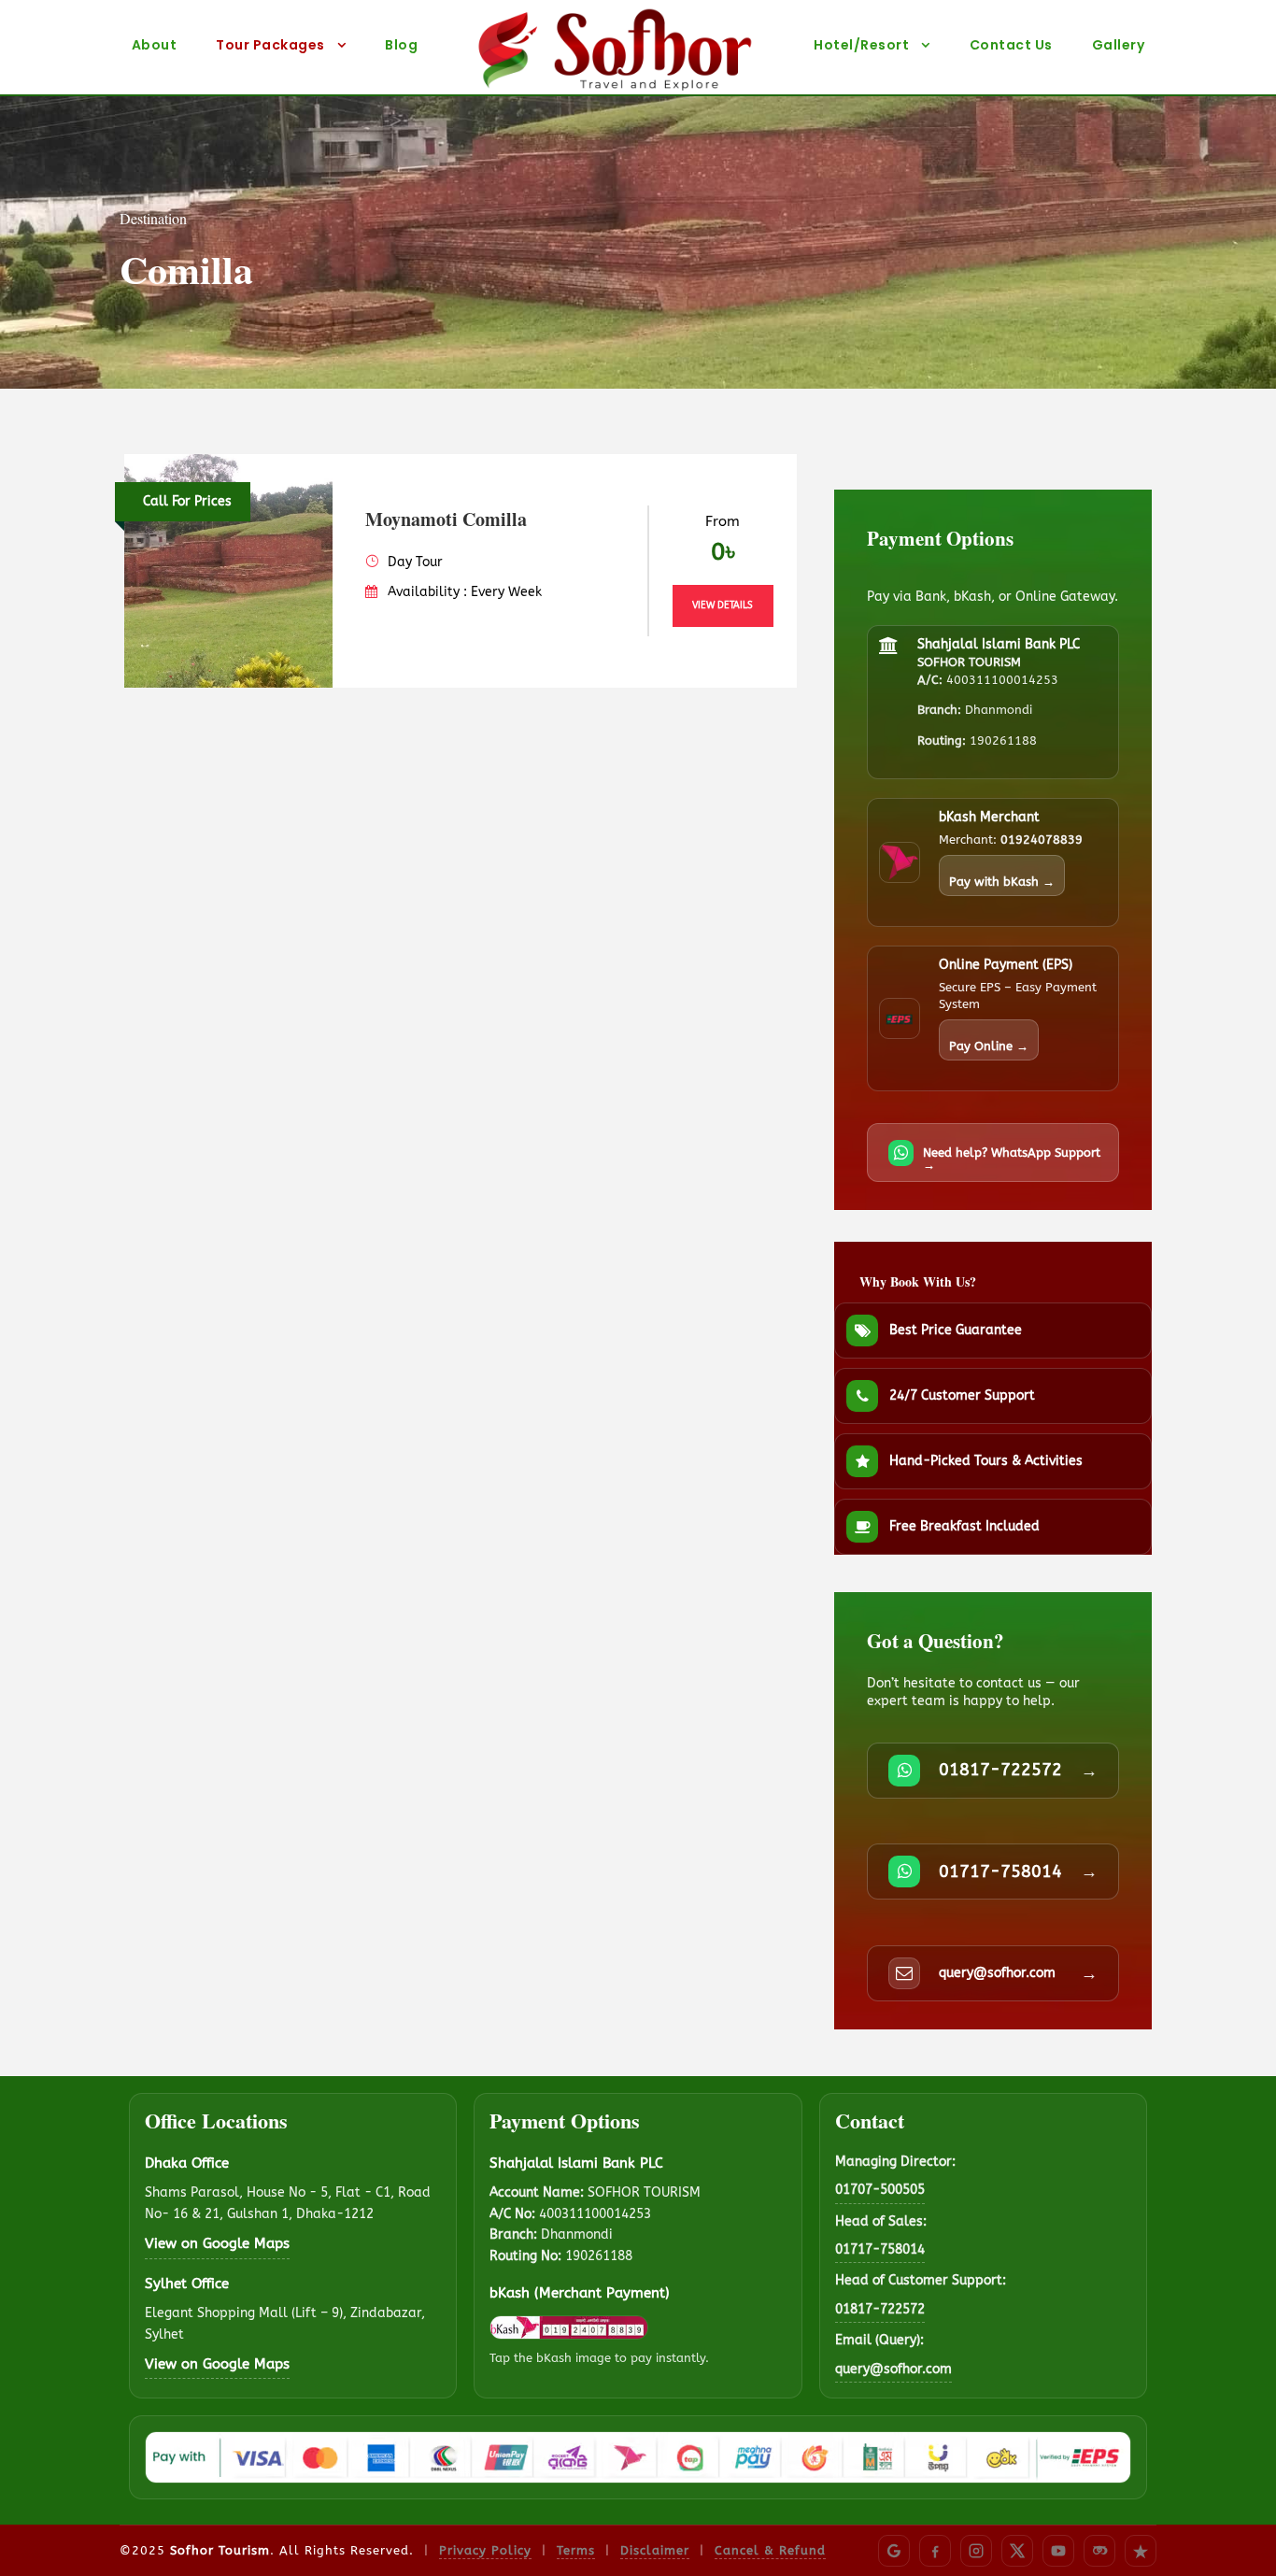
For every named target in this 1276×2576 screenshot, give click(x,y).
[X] (1017, 2551)
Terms (576, 2550)
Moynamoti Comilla (446, 519)
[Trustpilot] (1141, 2551)
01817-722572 (880, 2309)
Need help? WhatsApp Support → (1012, 1159)
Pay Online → (989, 1046)
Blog (401, 45)
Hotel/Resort (861, 45)
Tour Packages (270, 45)
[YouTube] (1058, 2551)
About (155, 45)
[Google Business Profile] (894, 2551)
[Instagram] (976, 2551)
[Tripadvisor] (1099, 2551)
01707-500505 (880, 2190)
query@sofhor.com (893, 2369)
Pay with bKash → (1002, 882)
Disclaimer (655, 2550)
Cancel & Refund (770, 2550)
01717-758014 (880, 2249)
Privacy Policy (485, 2550)
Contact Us (1011, 45)
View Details (723, 605)
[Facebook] (935, 2551)
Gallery (1119, 45)
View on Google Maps (217, 2243)
